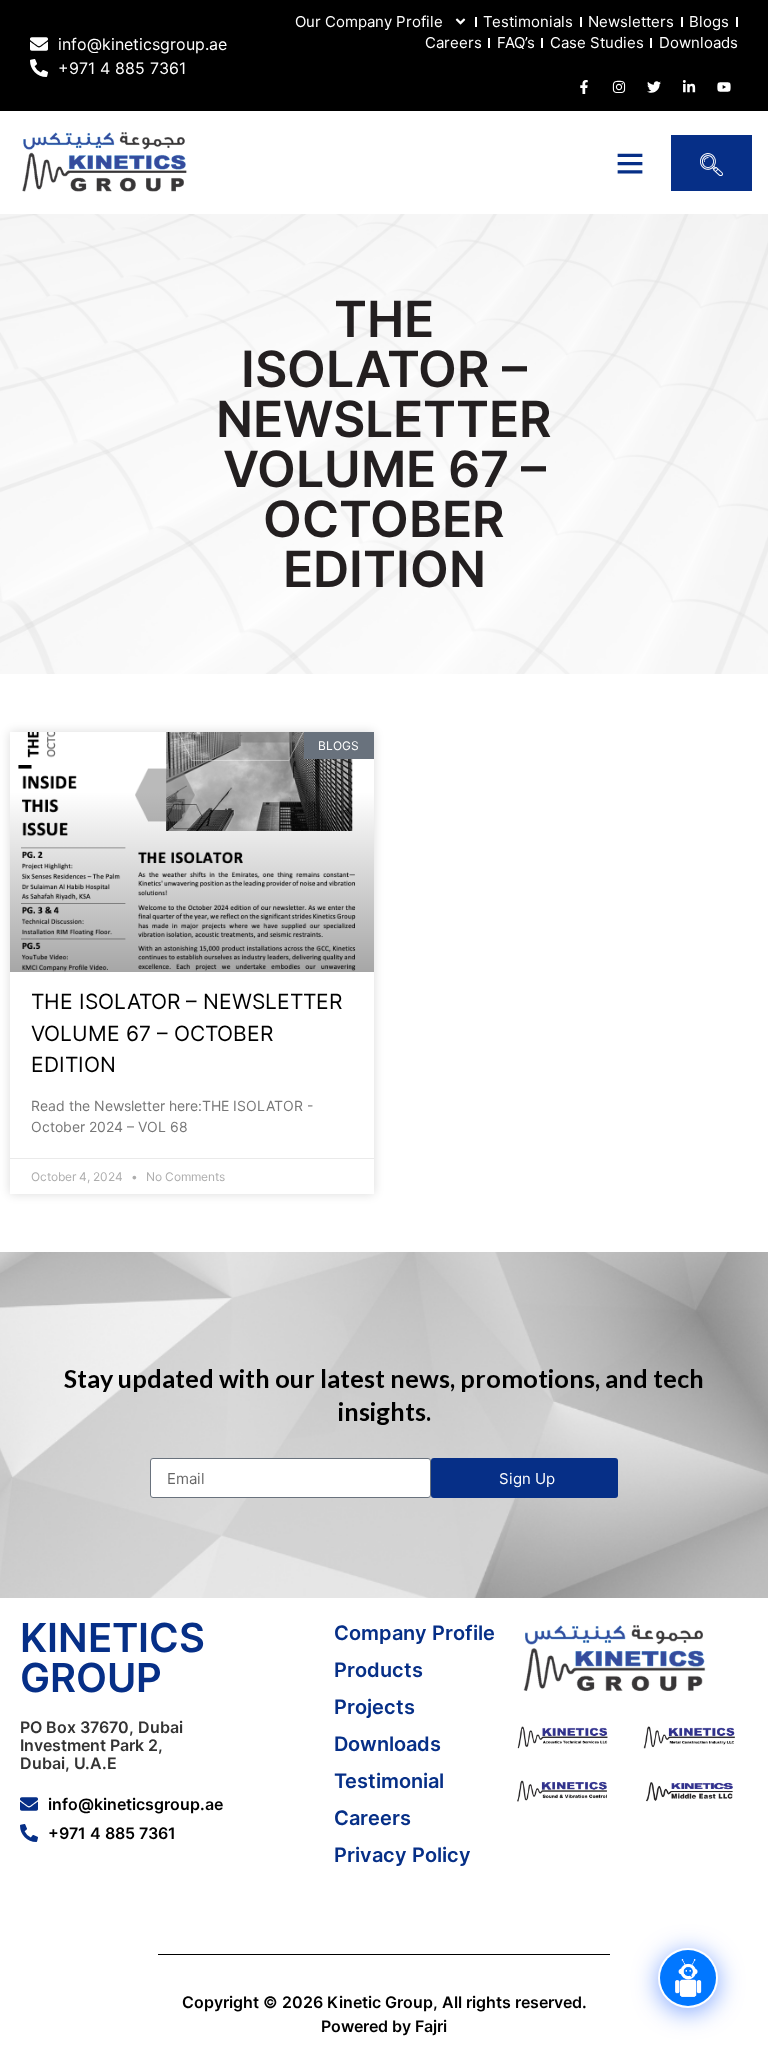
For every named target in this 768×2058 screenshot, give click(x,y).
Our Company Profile (369, 21)
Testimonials (528, 21)
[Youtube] (724, 87)
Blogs (709, 21)
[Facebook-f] (584, 87)
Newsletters (631, 21)
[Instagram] (619, 87)
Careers (453, 42)
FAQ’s (516, 42)
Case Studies (597, 42)
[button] (630, 163)
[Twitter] (654, 87)
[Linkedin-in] (689, 87)
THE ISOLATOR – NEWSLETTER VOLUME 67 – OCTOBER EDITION (186, 1033)
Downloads (698, 42)
